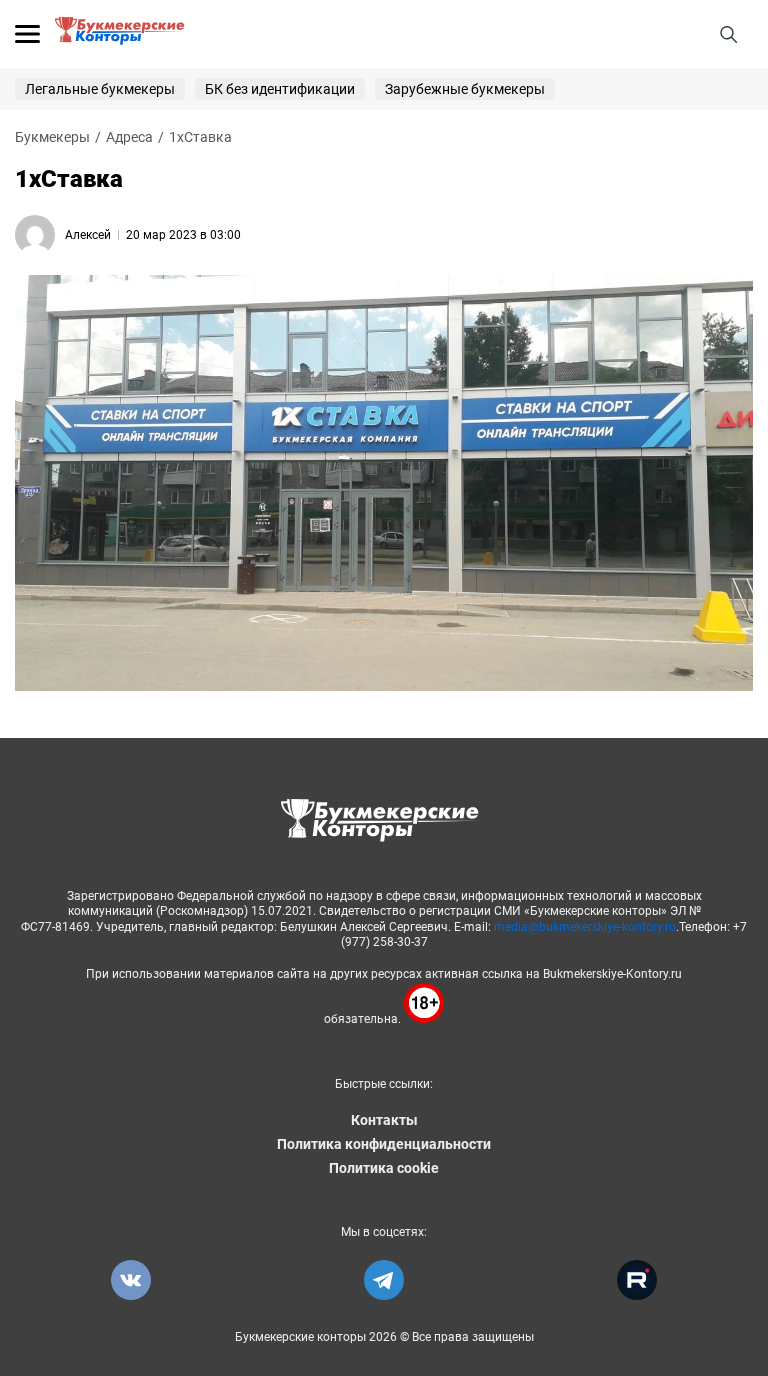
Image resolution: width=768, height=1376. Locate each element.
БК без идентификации (280, 89)
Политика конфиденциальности (384, 1144)
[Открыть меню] (27, 34)
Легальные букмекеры (100, 89)
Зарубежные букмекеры (465, 89)
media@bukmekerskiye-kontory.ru (585, 927)
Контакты (384, 1120)
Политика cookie (384, 1168)
